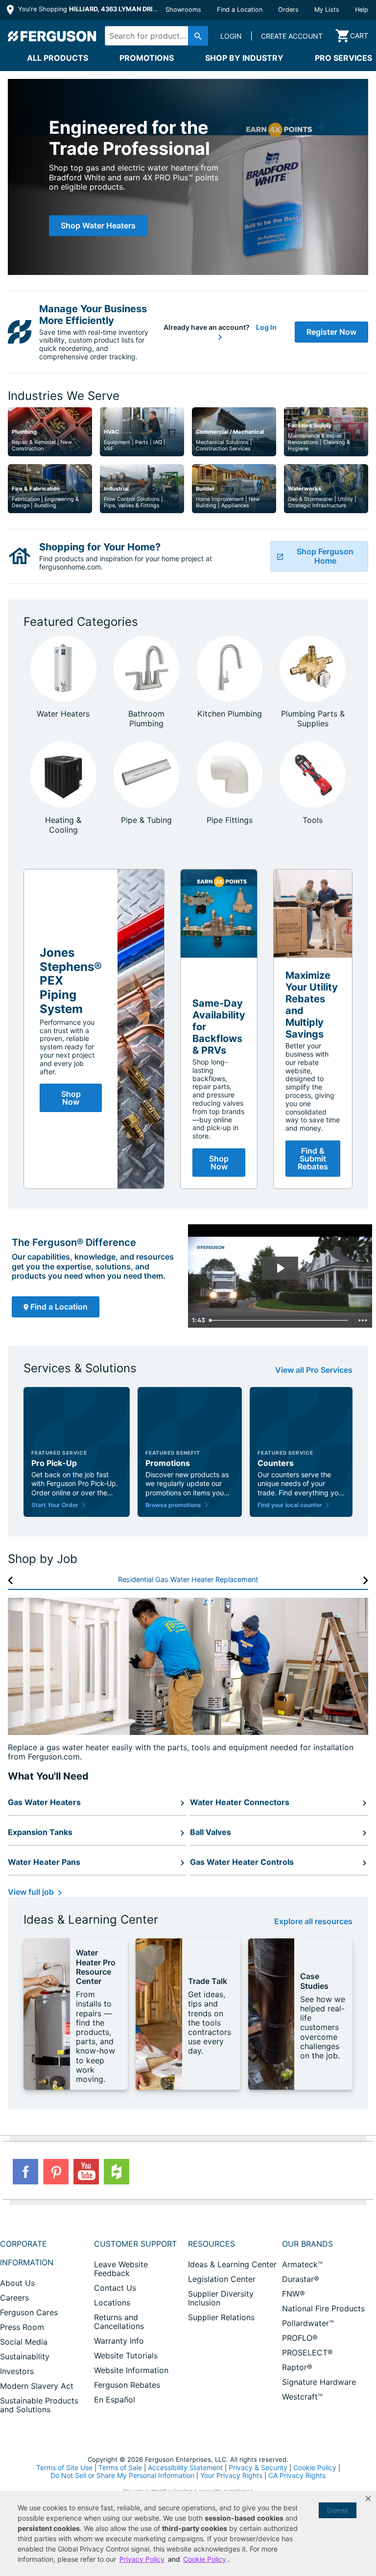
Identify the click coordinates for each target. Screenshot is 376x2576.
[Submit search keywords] (198, 36)
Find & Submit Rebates (313, 1159)
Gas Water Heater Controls (242, 1862)
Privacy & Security (258, 2467)
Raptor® (297, 2367)
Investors (17, 2371)
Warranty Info (119, 2341)
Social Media (24, 2342)
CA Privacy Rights (297, 2475)
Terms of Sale (120, 2467)
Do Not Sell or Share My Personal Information (122, 2476)
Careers (14, 2298)
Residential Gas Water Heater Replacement (188, 1579)
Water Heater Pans (44, 1862)
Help (362, 10)
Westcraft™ (302, 2397)
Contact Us (115, 2288)
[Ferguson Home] (52, 36)
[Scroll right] (365, 1580)
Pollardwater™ (308, 2323)
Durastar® (301, 2279)
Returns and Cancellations (119, 2322)
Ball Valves (211, 1832)
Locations (112, 2303)
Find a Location (240, 10)
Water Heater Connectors (240, 1802)
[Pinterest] (56, 2172)
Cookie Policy (315, 2467)
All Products (58, 58)
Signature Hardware (319, 2382)
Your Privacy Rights (231, 2475)
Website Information (131, 2370)
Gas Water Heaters (44, 1802)
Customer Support (135, 2244)
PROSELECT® (307, 2353)
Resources (211, 2244)
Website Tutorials (126, 2355)
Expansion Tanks (40, 1832)
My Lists (327, 10)
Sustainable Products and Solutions (39, 2405)
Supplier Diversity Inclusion (221, 2298)
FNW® (294, 2294)
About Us (17, 2283)
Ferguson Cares (29, 2312)
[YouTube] (86, 2172)
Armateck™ (302, 2264)
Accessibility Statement (185, 2467)
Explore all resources (313, 1921)
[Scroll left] (11, 1580)
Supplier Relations (221, 2317)
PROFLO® (300, 2338)
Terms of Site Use (64, 2467)
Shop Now (71, 1098)
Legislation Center (222, 2279)
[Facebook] (25, 2172)
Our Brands (307, 2244)
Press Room (22, 2327)
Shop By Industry (244, 58)
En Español (115, 2400)
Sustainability (25, 2356)
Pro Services (343, 58)
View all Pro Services (314, 1370)
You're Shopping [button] (89, 9)
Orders (288, 10)
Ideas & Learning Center (232, 2264)
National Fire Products (323, 2308)
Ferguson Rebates (127, 2385)
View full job (32, 1892)
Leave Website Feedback (121, 2269)
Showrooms (183, 10)
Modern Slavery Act (37, 2386)
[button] (368, 2499)
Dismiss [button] (338, 2511)
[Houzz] (117, 2172)
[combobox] (154, 36)
